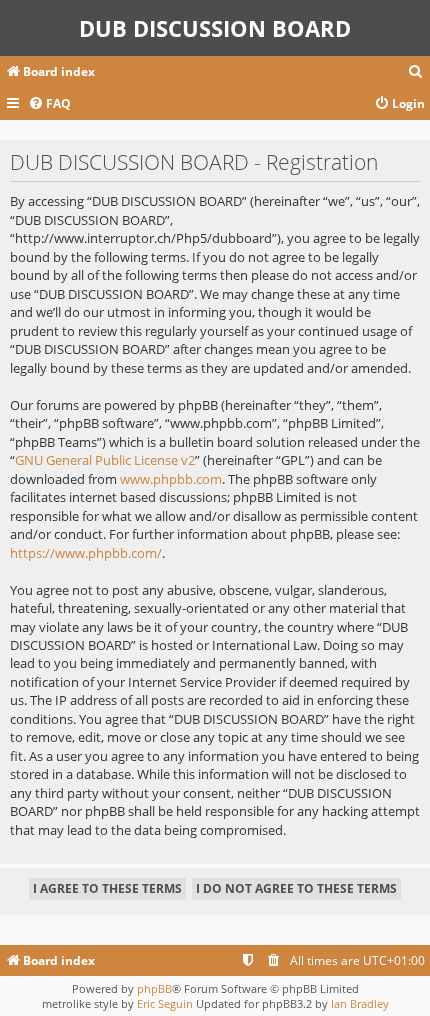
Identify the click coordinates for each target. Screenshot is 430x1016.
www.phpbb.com (171, 479)
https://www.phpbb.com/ (86, 553)
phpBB (154, 988)
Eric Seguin (165, 1003)
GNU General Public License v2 (105, 460)
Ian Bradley (360, 1003)
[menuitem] (416, 72)
